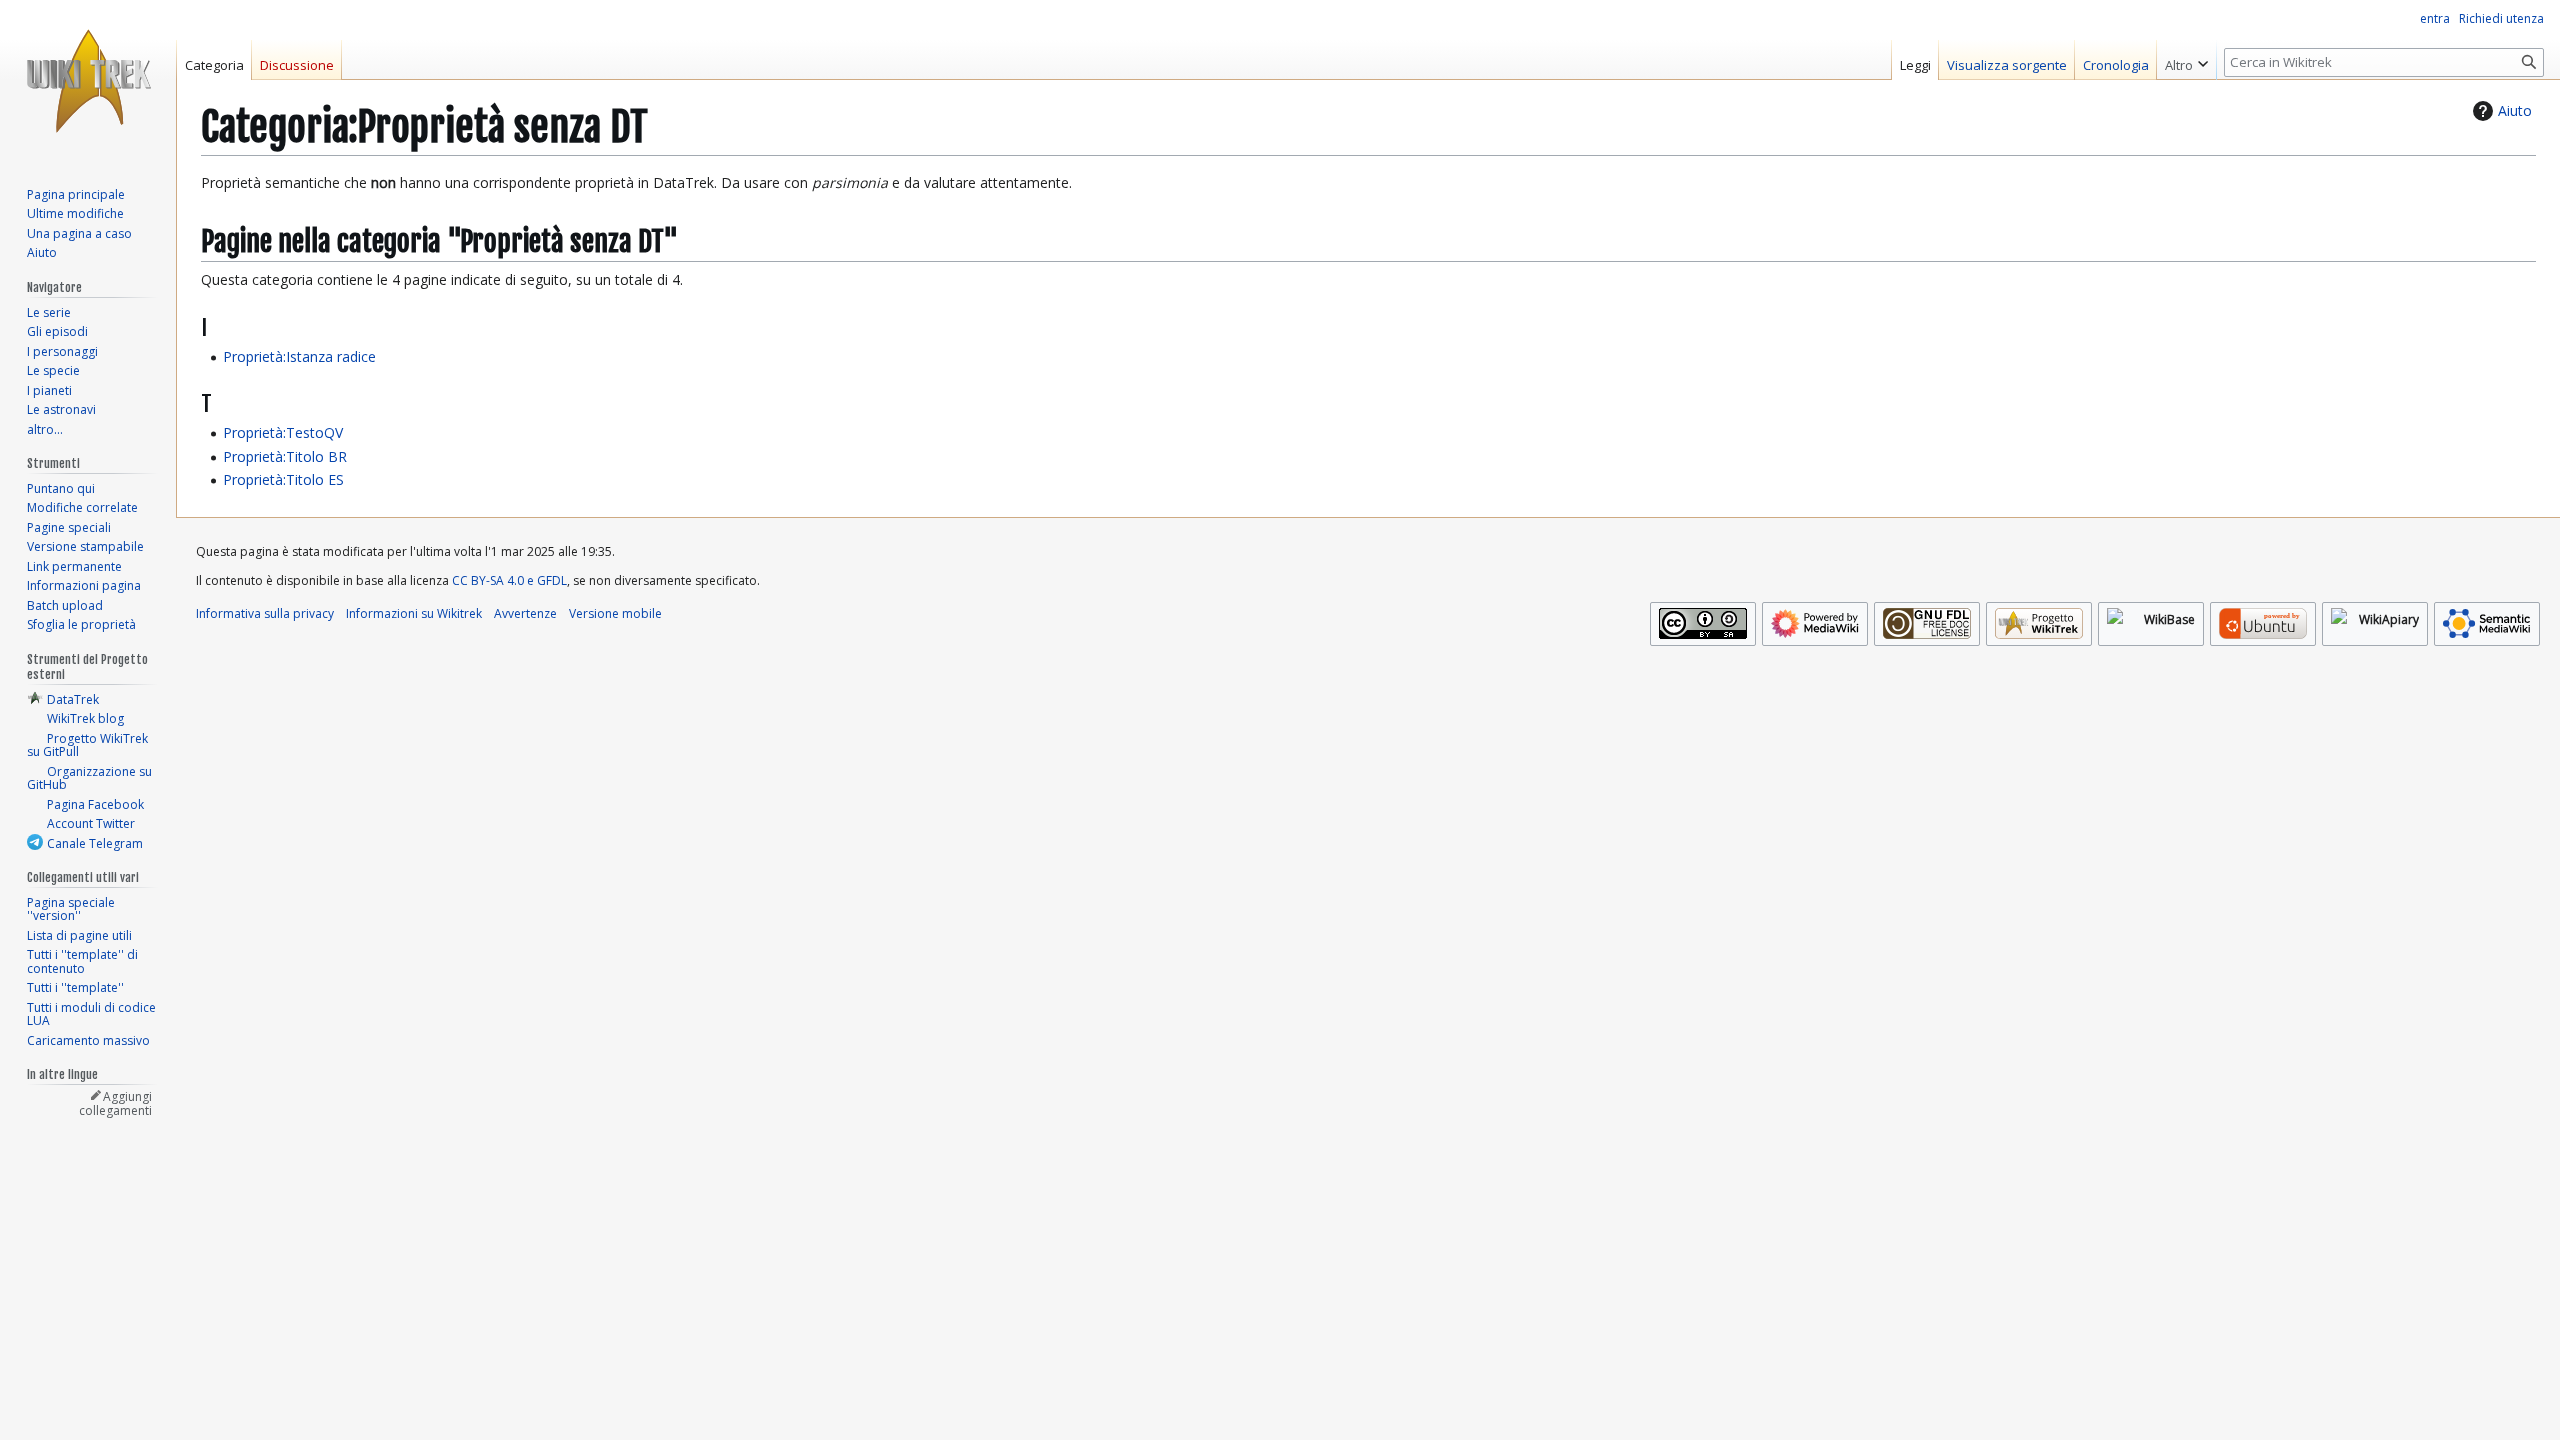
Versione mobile (615, 613)
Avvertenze (525, 613)
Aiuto (2515, 110)
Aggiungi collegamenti (115, 1103)
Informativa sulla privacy (265, 613)
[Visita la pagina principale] (88, 80)
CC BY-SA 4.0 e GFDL (509, 580)
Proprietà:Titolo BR (285, 456)
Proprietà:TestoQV (283, 432)
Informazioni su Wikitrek (414, 613)
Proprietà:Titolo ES (283, 479)
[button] (2186, 60)
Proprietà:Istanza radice (299, 356)
